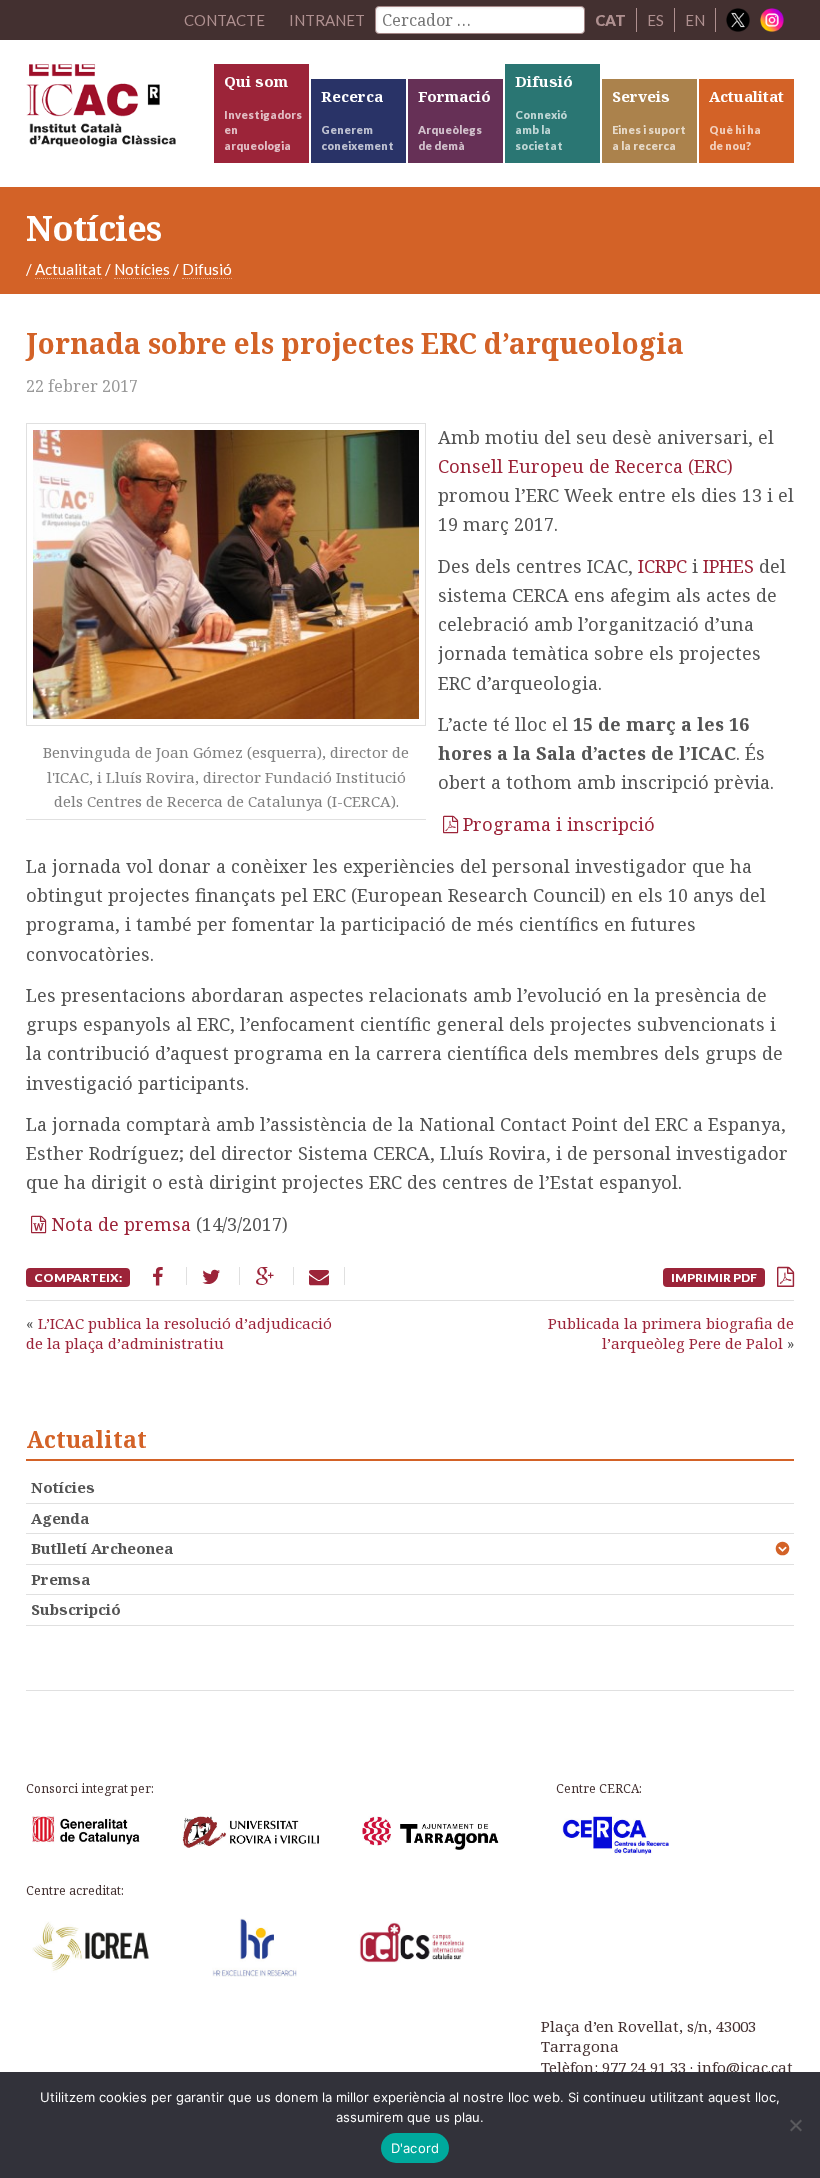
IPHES (731, 566)
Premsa (60, 1579)
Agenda (60, 1518)
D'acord (415, 2148)
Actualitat (68, 269)
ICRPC (665, 566)
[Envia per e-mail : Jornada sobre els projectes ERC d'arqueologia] (319, 1276)
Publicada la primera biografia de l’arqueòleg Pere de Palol (671, 1333)
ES (655, 20)
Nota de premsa (121, 1224)
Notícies (142, 269)
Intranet (327, 20)
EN (695, 20)
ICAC (118, 110)
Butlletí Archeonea (102, 1548)
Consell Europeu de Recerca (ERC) (585, 466)
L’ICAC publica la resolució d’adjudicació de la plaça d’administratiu (179, 1333)
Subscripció (76, 1609)
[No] (795, 2125)
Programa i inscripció (559, 824)
